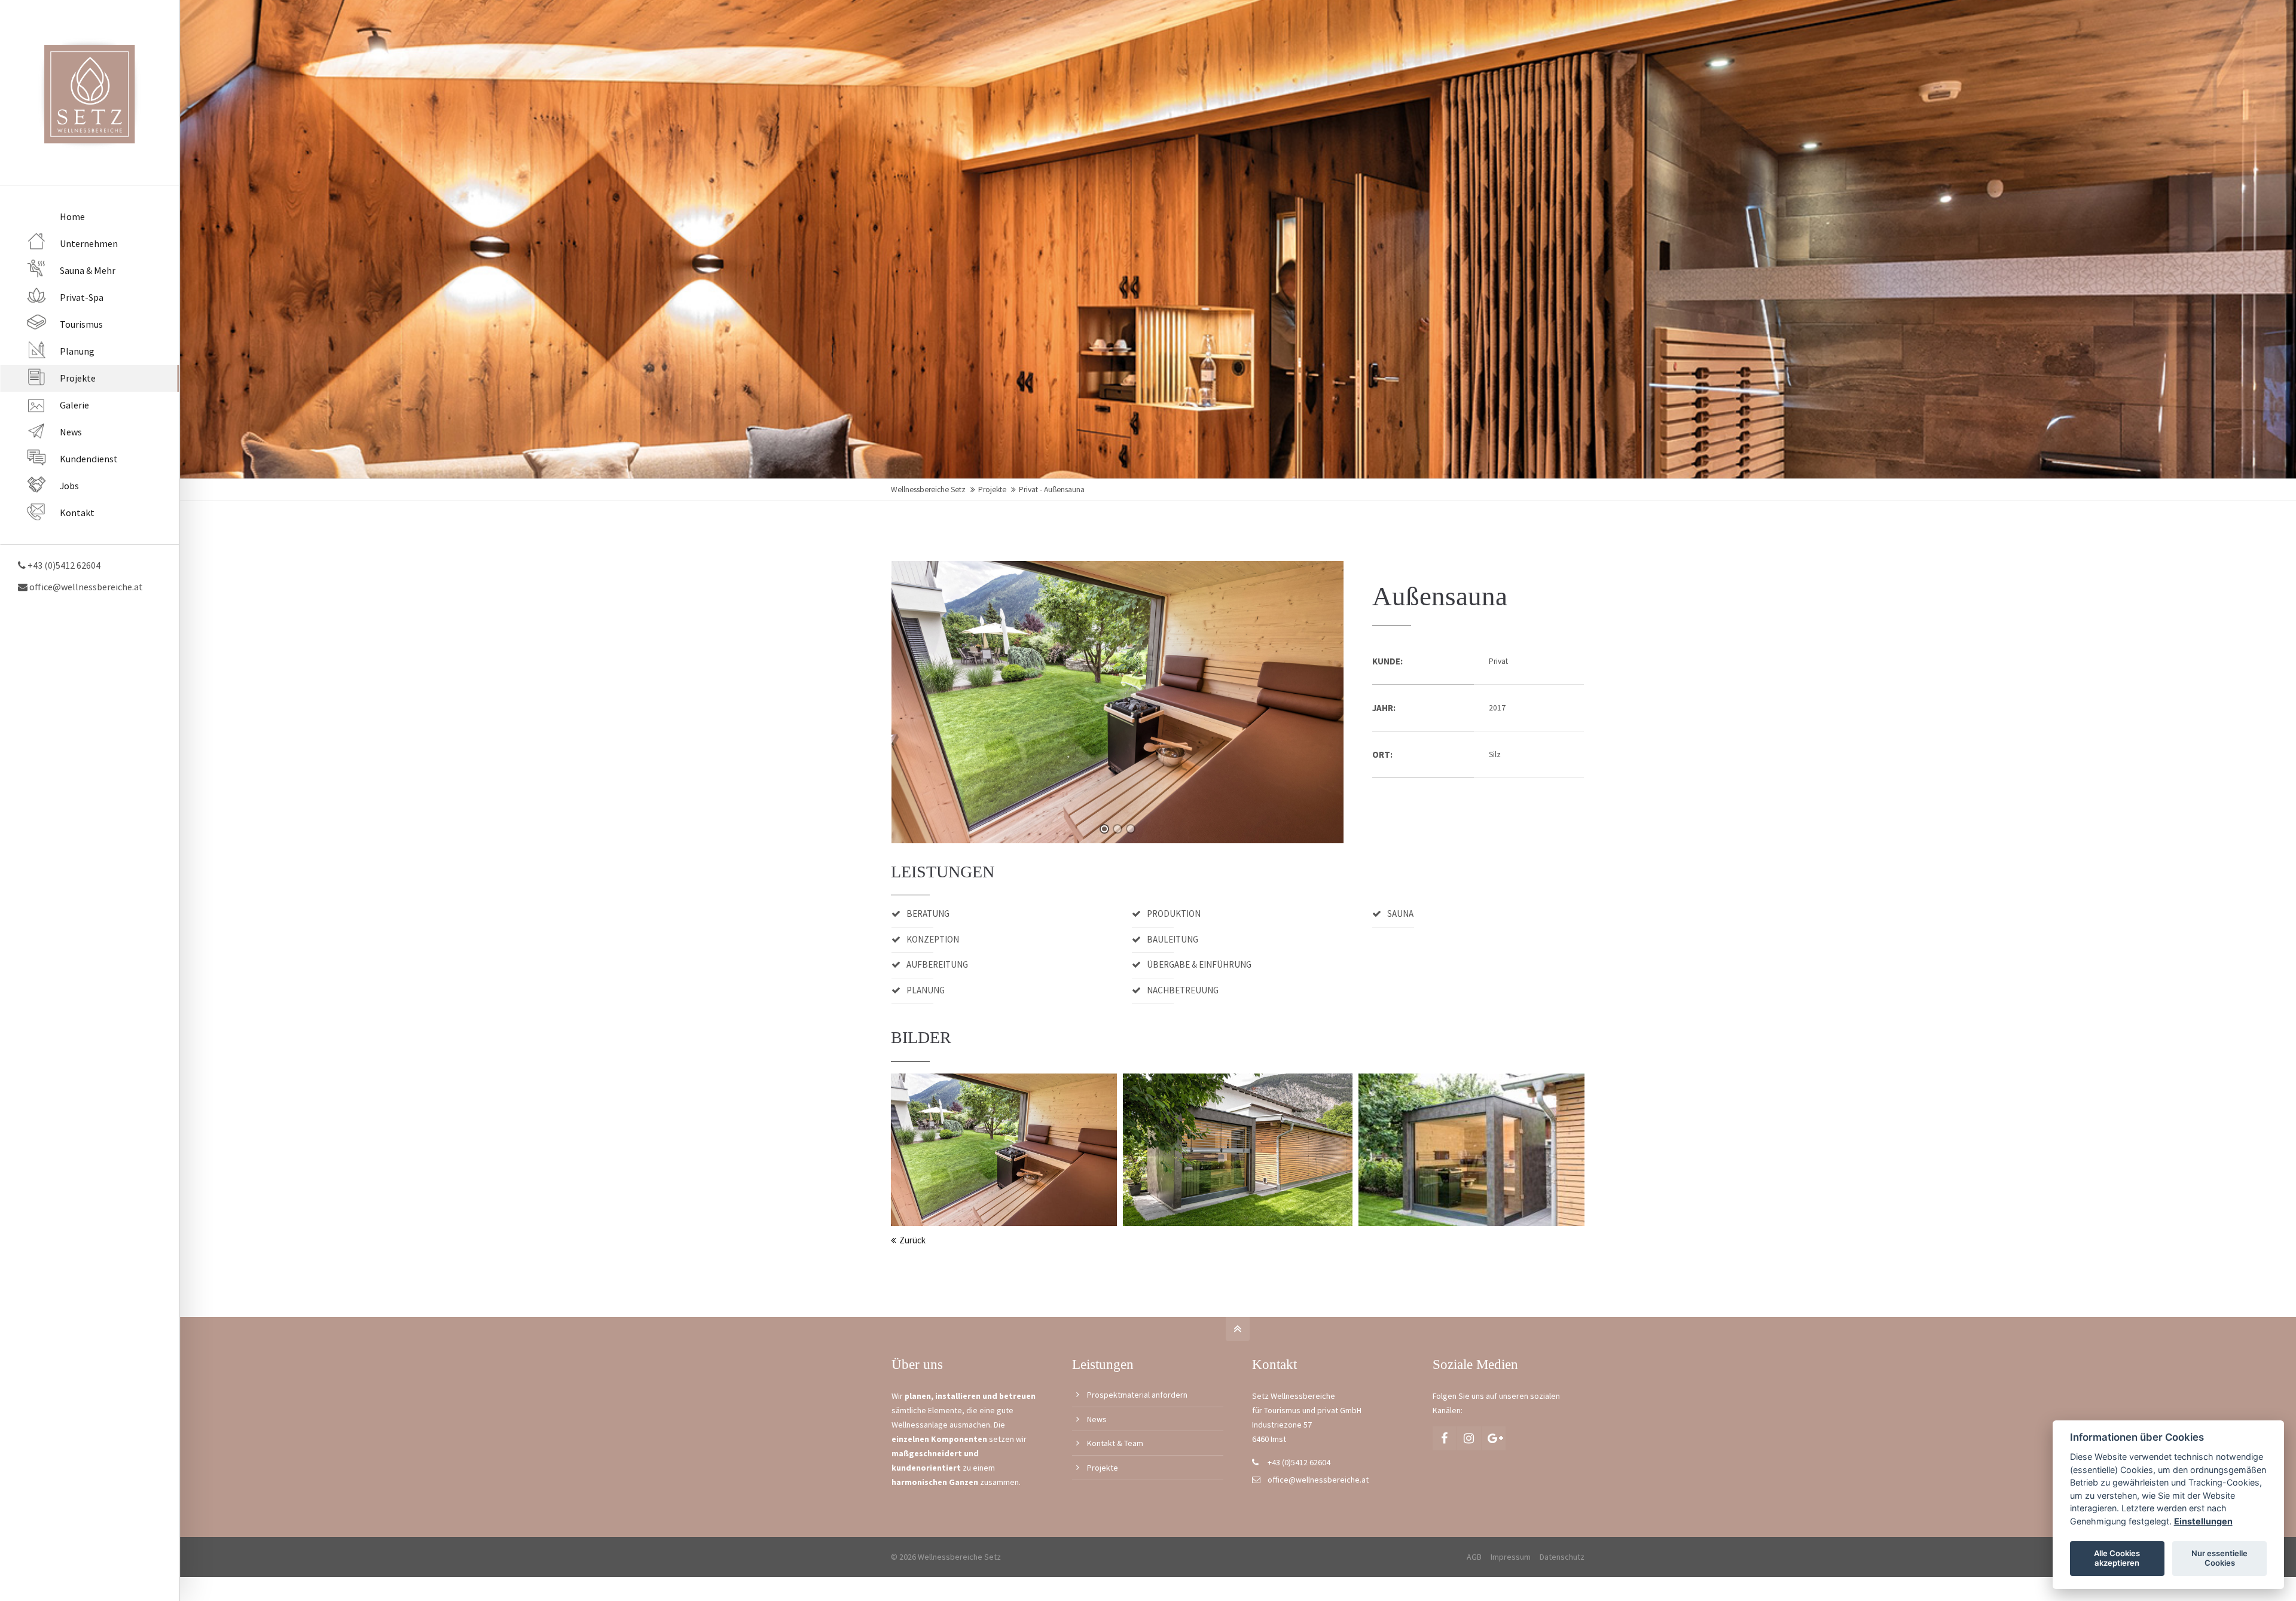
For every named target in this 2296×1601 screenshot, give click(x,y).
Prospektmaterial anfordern (1137, 1395)
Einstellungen (2203, 1521)
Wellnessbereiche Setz (928, 490)
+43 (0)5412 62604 (1299, 1462)
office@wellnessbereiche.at (85, 587)
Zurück (912, 1240)
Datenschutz (1562, 1557)
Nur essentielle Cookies (2219, 1558)
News (1097, 1419)
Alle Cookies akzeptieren (2117, 1558)
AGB (1474, 1557)
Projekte (992, 490)
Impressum (1511, 1557)
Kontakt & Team (1115, 1443)
